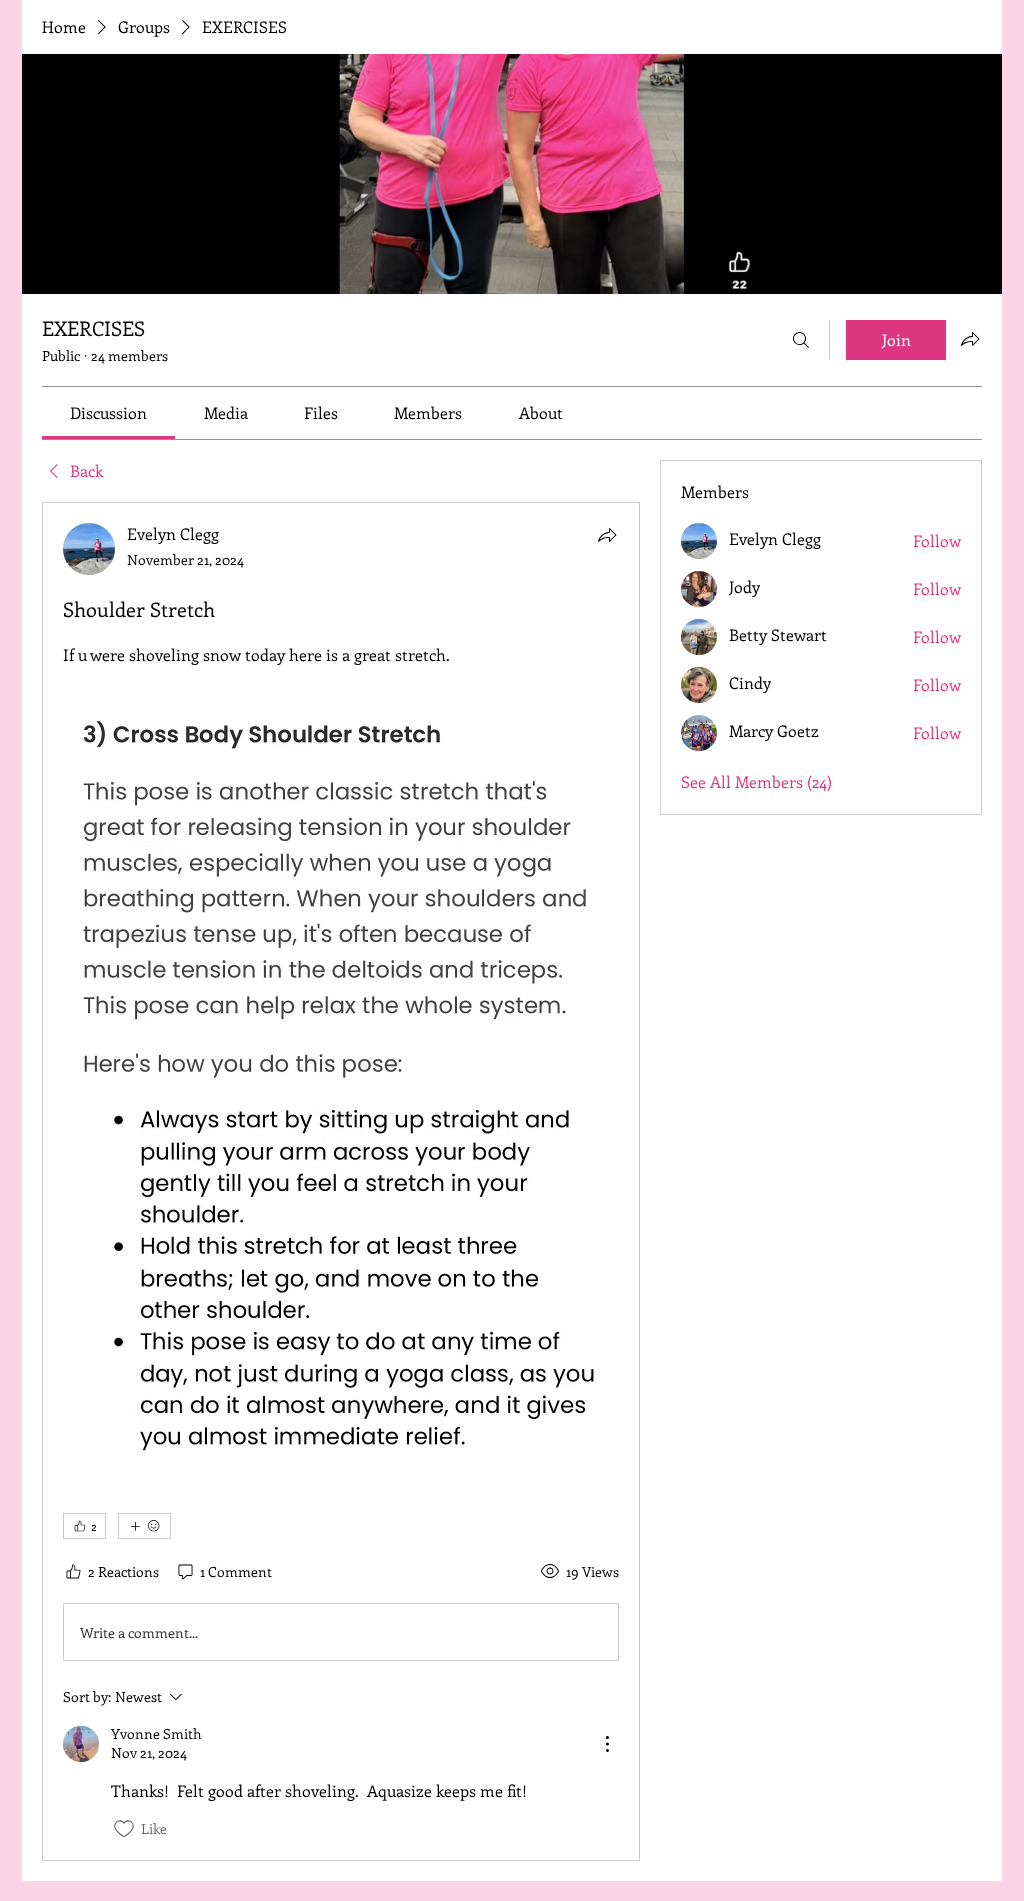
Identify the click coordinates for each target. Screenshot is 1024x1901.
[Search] (801, 340)
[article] (341, 1181)
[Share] (607, 535)
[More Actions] (607, 1744)
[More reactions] (144, 1526)
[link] (108, 412)
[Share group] (970, 339)
